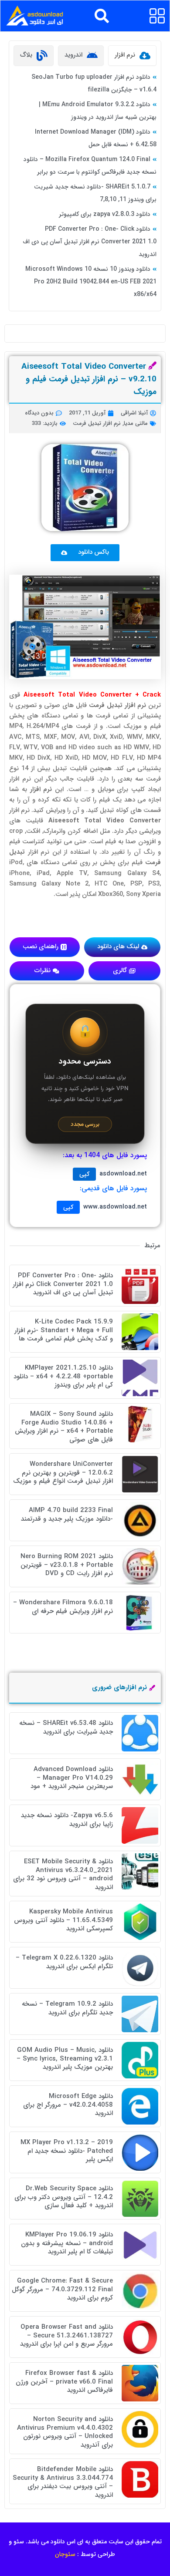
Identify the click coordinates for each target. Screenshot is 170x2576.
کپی (84, 1174)
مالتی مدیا (136, 423)
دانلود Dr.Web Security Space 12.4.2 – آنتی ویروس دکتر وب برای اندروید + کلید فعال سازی (64, 2197)
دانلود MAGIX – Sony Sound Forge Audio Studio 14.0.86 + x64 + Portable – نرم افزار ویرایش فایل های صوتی (64, 1427)
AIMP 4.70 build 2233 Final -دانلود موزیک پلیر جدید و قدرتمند (67, 1515)
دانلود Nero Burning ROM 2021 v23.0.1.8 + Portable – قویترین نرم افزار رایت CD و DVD (67, 1565)
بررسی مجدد (85, 1124)
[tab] (132, 56)
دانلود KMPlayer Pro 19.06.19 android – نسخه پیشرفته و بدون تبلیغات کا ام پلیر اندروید (67, 2243)
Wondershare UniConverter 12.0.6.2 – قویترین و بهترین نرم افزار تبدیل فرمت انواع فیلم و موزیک (63, 1473)
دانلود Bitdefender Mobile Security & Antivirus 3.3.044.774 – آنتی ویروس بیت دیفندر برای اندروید (63, 2482)
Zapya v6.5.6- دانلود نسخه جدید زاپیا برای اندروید (67, 1820)
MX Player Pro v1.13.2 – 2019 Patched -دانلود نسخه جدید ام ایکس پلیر (67, 2151)
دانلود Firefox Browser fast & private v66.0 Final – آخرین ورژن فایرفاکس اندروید (64, 2382)
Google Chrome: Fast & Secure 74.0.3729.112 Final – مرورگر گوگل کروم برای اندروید (62, 2289)
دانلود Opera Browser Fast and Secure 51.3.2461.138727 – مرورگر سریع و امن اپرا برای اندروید (66, 2335)
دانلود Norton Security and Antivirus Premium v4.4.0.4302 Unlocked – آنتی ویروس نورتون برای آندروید (65, 2432)
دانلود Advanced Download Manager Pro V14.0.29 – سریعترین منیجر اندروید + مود (72, 1778)
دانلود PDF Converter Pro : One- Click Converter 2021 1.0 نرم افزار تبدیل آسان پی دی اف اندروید (90, 242)
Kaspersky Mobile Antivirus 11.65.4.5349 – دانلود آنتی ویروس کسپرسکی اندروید (63, 1920)
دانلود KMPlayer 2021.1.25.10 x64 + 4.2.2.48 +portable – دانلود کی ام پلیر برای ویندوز (63, 1376)
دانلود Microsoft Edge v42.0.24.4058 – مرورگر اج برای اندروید (68, 2105)
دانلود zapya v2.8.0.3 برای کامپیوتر (105, 214)
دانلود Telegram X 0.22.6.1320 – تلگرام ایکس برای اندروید (64, 1962)
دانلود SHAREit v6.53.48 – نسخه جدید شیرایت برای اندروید (66, 1727)
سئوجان (65, 2554)
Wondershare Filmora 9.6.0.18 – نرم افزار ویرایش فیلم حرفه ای (63, 1607)
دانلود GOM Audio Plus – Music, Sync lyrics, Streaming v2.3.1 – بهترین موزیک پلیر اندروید (65, 2059)
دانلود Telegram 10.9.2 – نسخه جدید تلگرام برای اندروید (67, 2008)
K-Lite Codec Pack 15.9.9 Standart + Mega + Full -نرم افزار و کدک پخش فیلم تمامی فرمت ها (64, 1330)
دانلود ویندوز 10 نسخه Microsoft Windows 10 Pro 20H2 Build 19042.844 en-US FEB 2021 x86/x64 (91, 282)
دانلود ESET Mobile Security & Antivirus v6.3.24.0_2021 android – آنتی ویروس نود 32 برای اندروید (63, 1874)
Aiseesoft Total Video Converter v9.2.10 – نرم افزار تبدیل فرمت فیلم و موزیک (89, 379)
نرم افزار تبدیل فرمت (97, 423)
